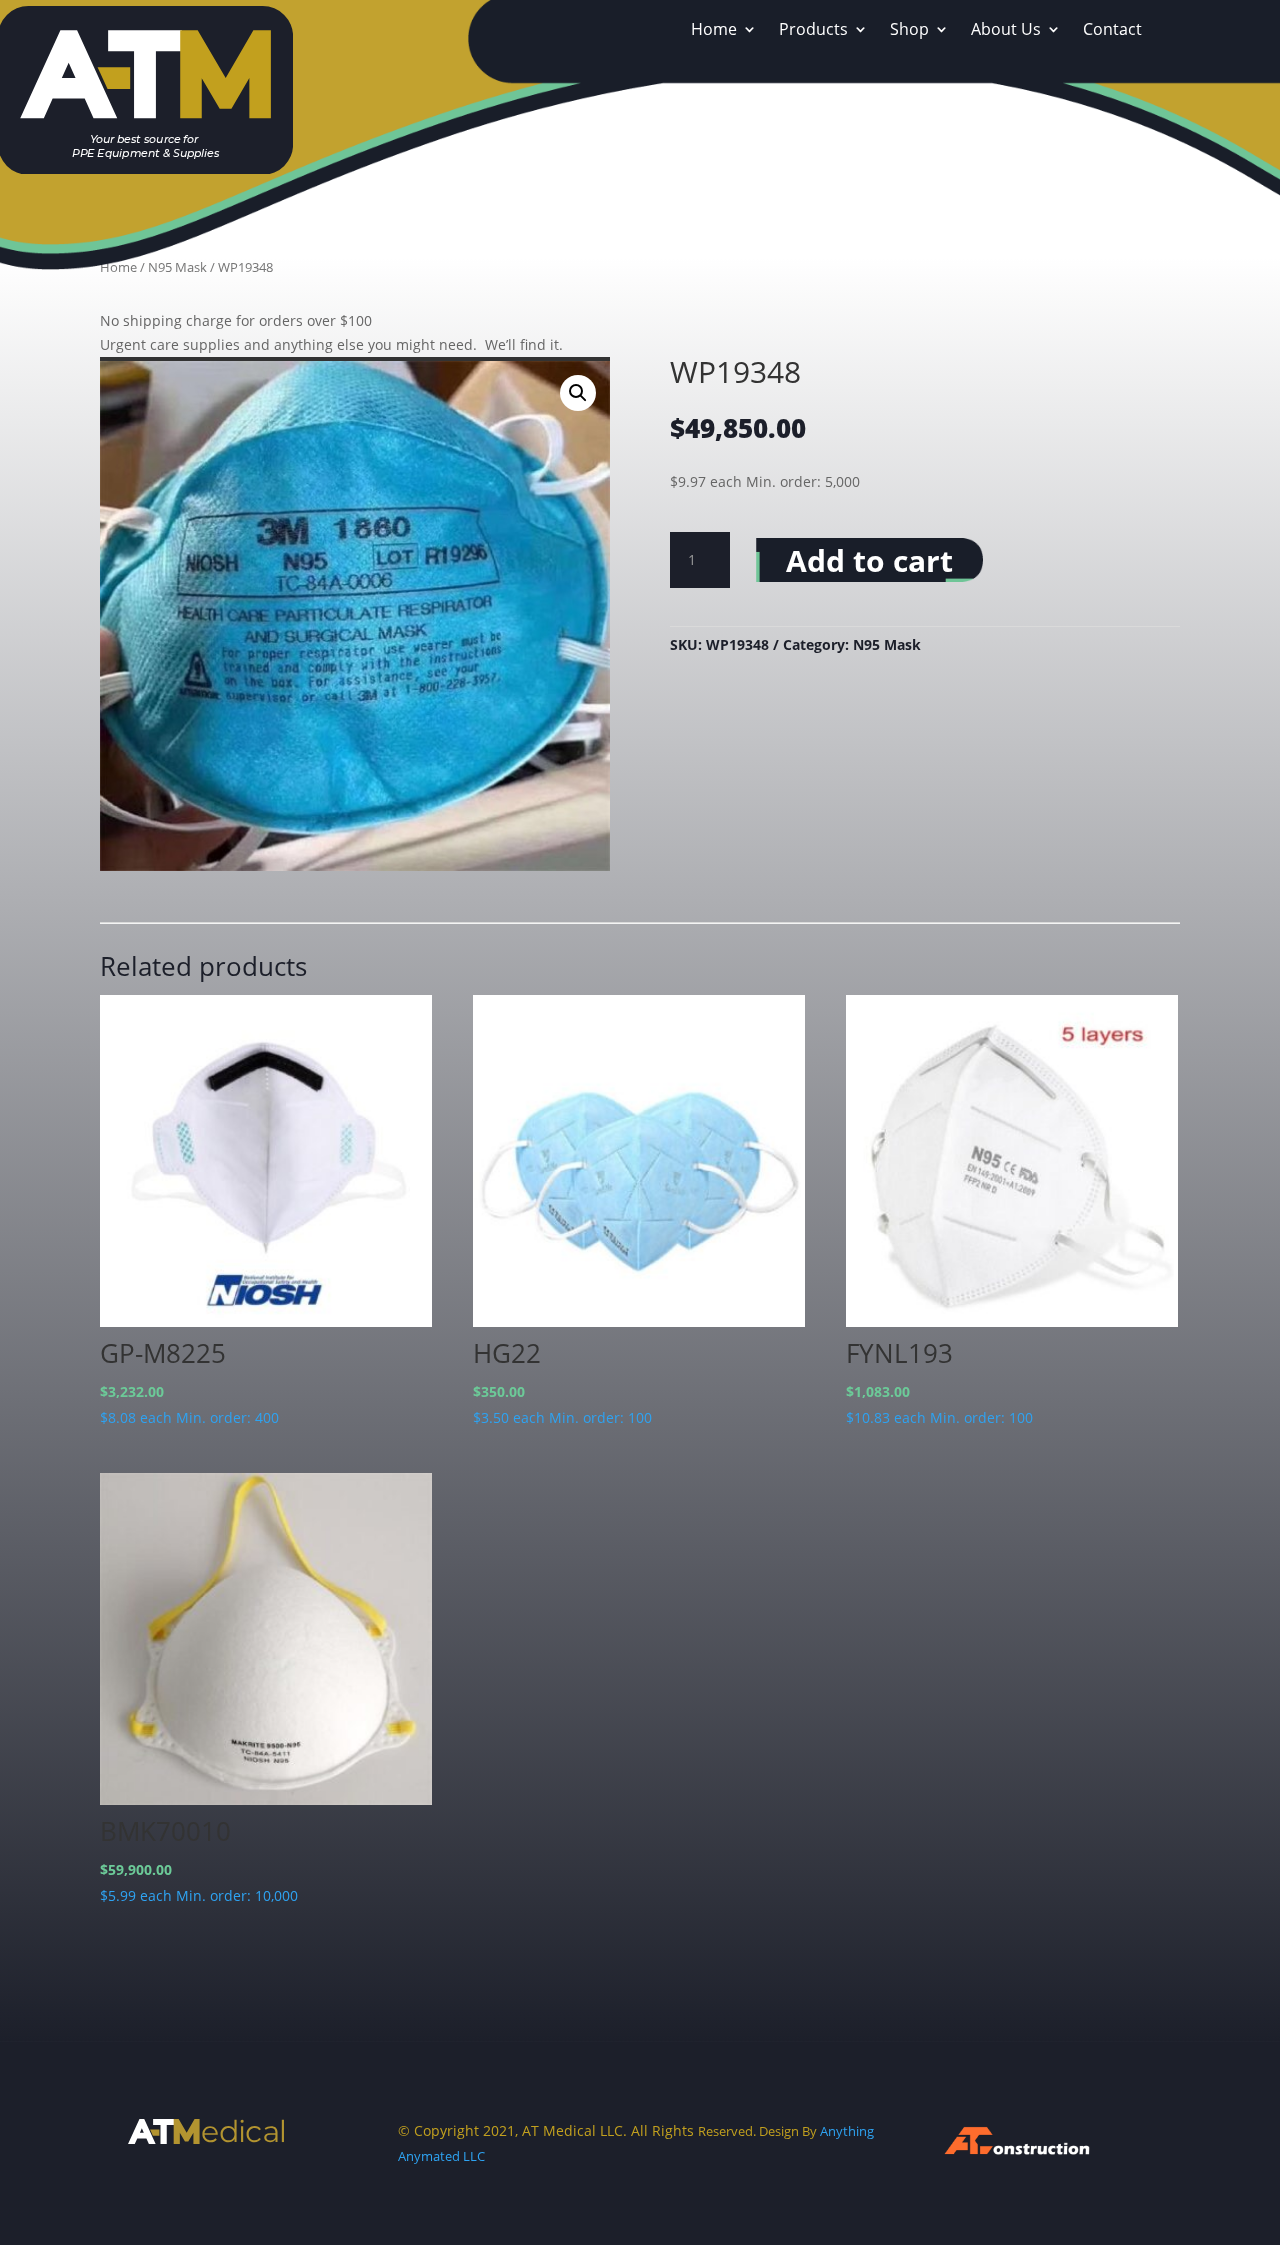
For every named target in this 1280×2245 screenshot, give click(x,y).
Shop (909, 31)
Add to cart (869, 560)
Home (714, 31)
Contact (1112, 31)
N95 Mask (887, 644)
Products (813, 31)
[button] (578, 393)
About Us (1006, 31)
